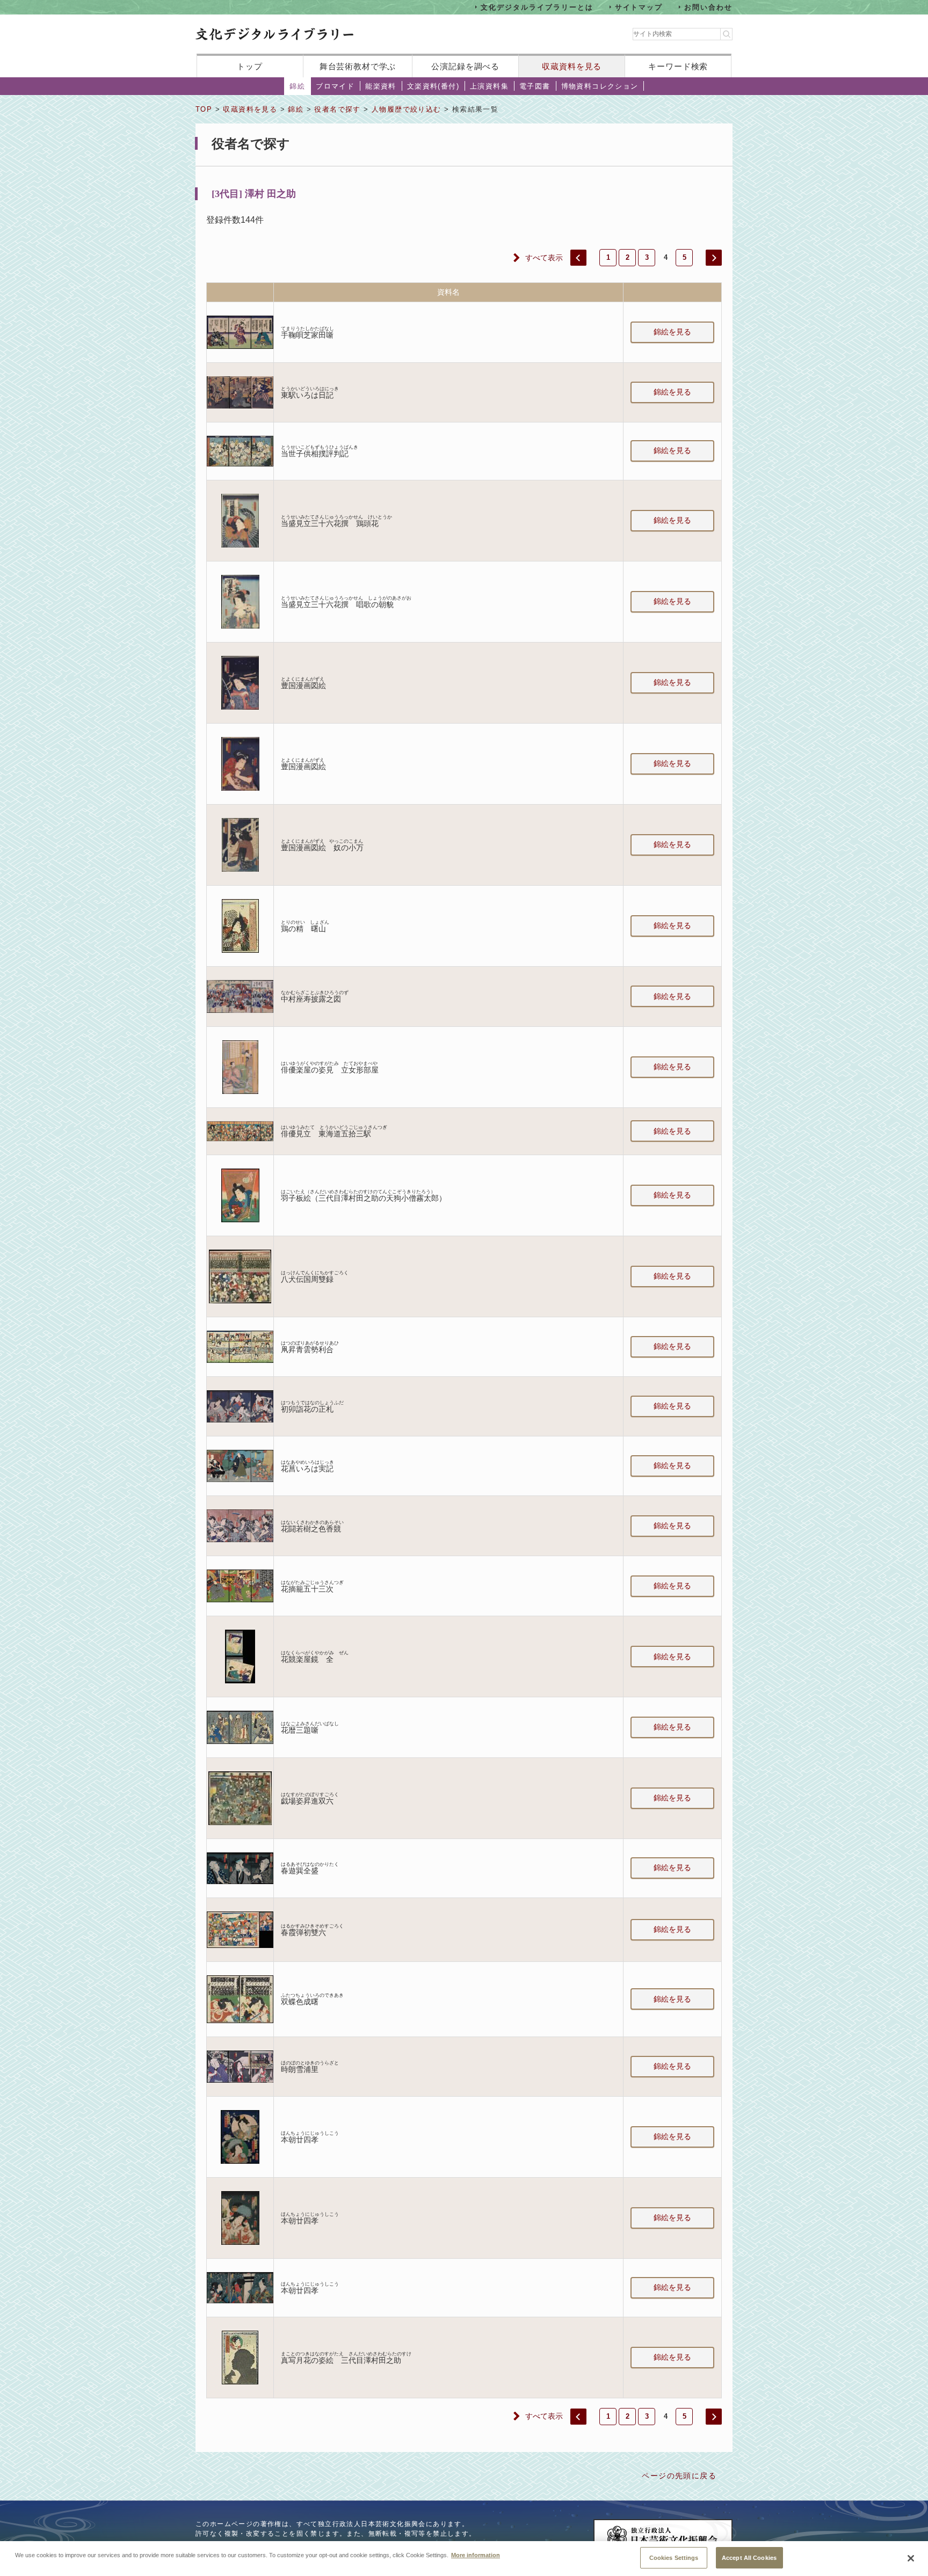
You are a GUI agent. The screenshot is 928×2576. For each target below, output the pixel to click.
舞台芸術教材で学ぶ (358, 66)
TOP (204, 109)
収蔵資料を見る (572, 66)
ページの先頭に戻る (679, 2476)
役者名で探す (337, 109)
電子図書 (535, 86)
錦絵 (297, 86)
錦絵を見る (672, 332)
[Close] (911, 2558)
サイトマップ (639, 7)
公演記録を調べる (465, 66)
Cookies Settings (674, 2557)
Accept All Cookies (749, 2557)
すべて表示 (544, 258)
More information (476, 2555)
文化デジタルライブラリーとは (537, 7)
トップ (250, 66)
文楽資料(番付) (433, 86)
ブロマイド (335, 86)
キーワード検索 (678, 66)
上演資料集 (489, 86)
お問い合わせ (708, 7)
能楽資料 (381, 86)
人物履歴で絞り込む (407, 109)
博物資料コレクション (600, 86)
